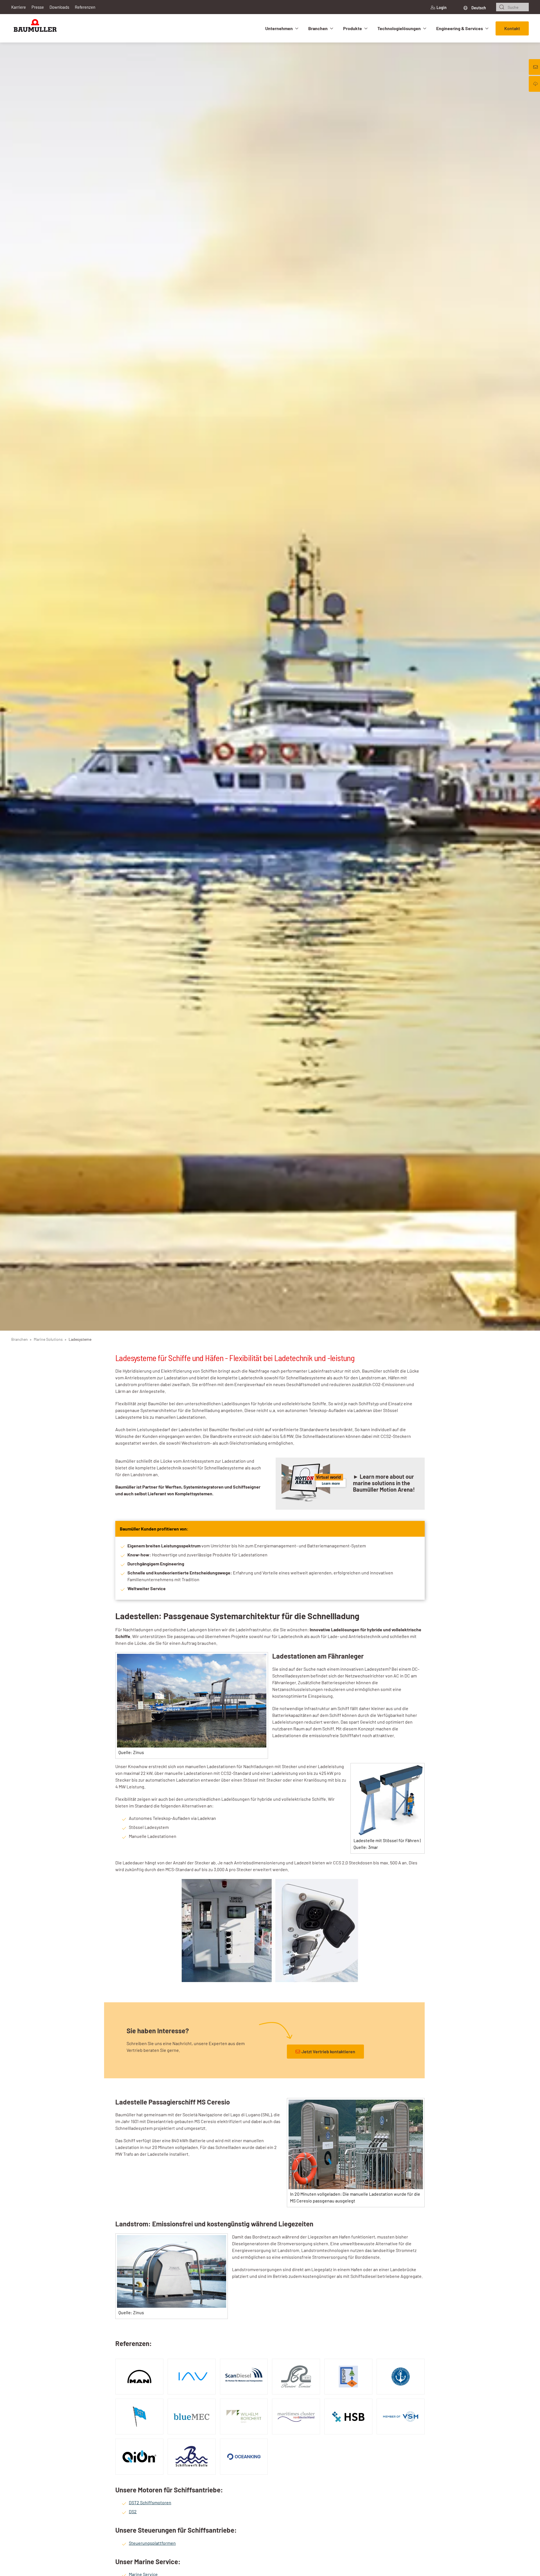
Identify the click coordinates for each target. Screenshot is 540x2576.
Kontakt (512, 28)
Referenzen (85, 7)
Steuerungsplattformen (152, 2543)
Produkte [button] (353, 28)
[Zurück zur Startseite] (35, 28)
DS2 (133, 2511)
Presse (38, 7)
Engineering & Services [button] (460, 28)
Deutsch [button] (478, 8)
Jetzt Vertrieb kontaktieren (328, 2051)
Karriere (19, 7)
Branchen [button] (318, 28)
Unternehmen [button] (279, 28)
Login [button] (442, 7)
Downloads (59, 7)
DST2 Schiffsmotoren (150, 2502)
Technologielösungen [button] (399, 28)
